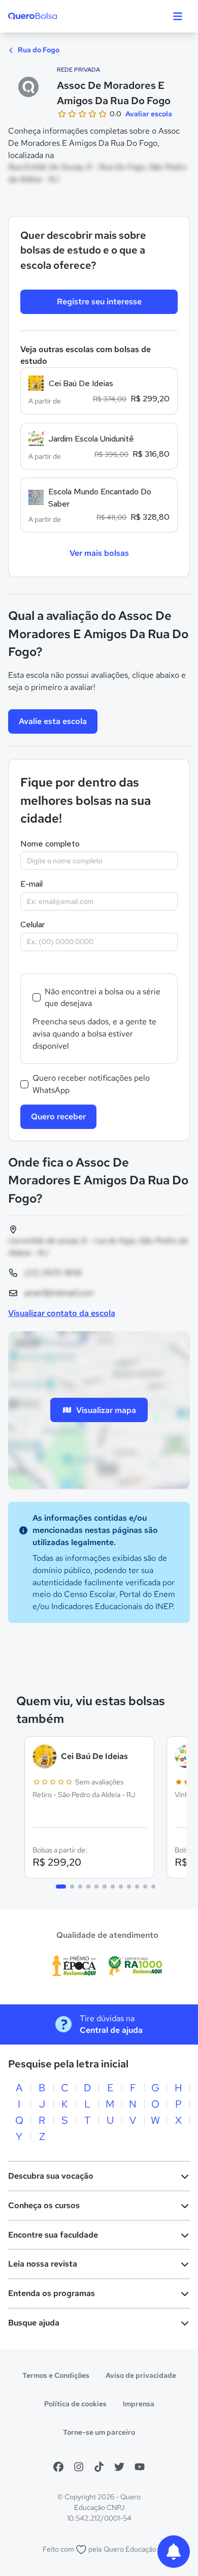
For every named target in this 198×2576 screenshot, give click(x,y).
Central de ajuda (111, 2030)
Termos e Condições (56, 2375)
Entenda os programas (52, 2293)
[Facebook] (58, 2467)
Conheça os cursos (44, 2205)
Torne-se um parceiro (99, 2432)
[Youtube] (140, 2467)
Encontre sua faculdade (53, 2235)
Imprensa (139, 2404)
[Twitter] (119, 2467)
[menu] (178, 16)
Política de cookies (75, 2404)
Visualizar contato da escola (62, 1313)
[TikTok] (99, 2467)
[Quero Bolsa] (53, 16)
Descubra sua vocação (51, 2176)
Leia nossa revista (43, 2264)
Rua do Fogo (38, 50)
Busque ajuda (34, 2323)
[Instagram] (79, 2467)
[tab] (61, 1887)
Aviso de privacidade (141, 2375)
